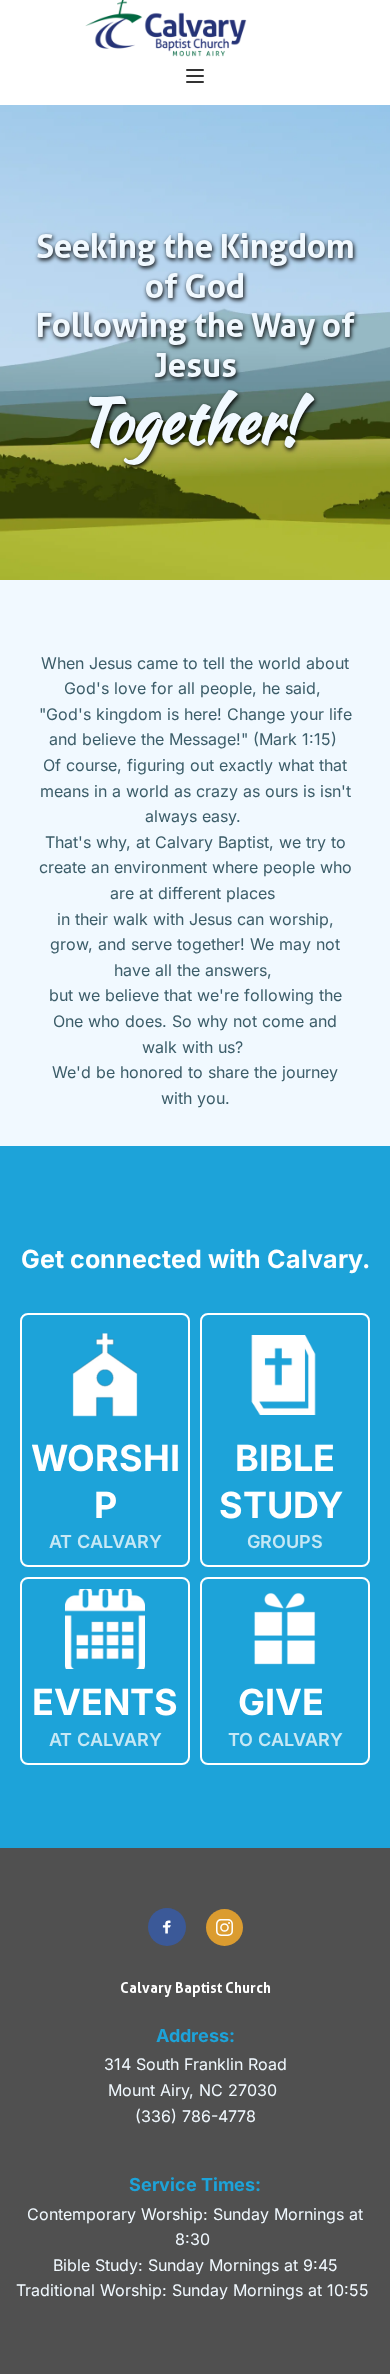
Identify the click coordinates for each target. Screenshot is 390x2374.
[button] (195, 76)
